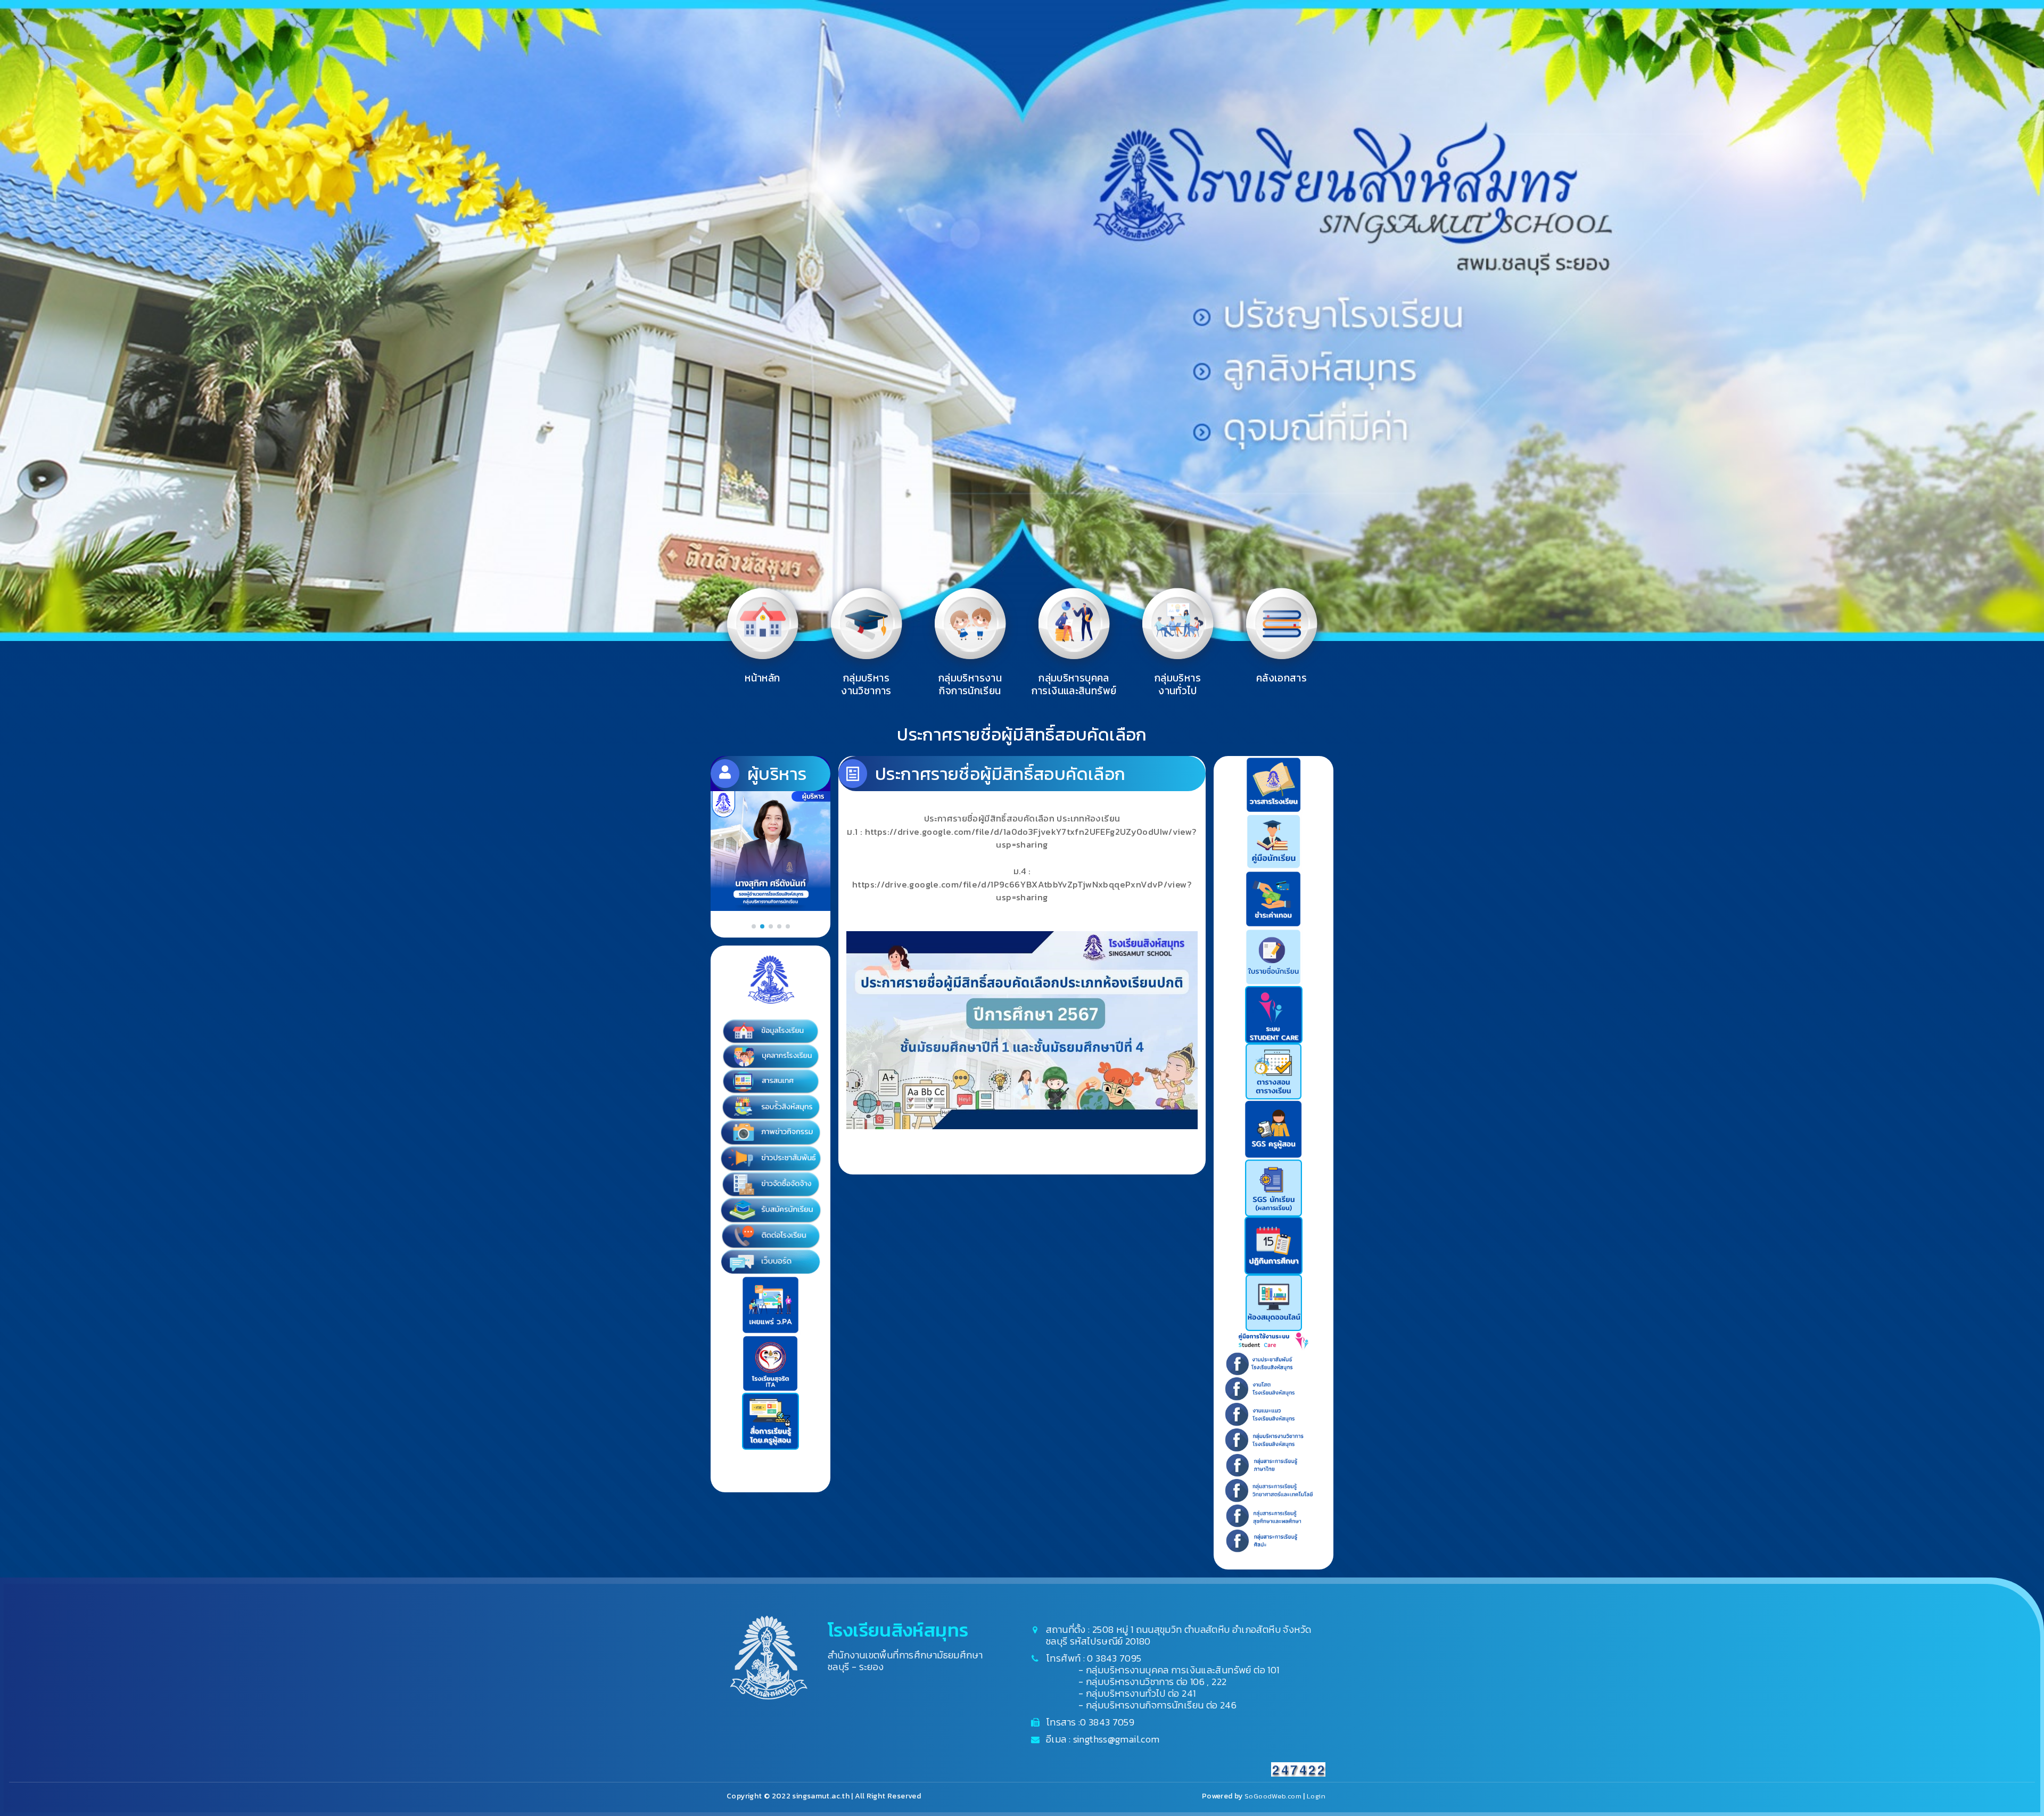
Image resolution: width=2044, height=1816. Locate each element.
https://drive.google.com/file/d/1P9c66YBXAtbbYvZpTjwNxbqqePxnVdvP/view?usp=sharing (1022, 891)
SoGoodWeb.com (1272, 1796)
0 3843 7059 (1107, 1722)
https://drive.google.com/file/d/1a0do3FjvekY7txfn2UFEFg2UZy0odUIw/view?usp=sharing (1031, 839)
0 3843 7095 (1114, 1658)
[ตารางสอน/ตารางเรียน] (1274, 1070)
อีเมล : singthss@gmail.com (1103, 1739)
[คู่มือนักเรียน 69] (1274, 840)
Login (1316, 1796)
